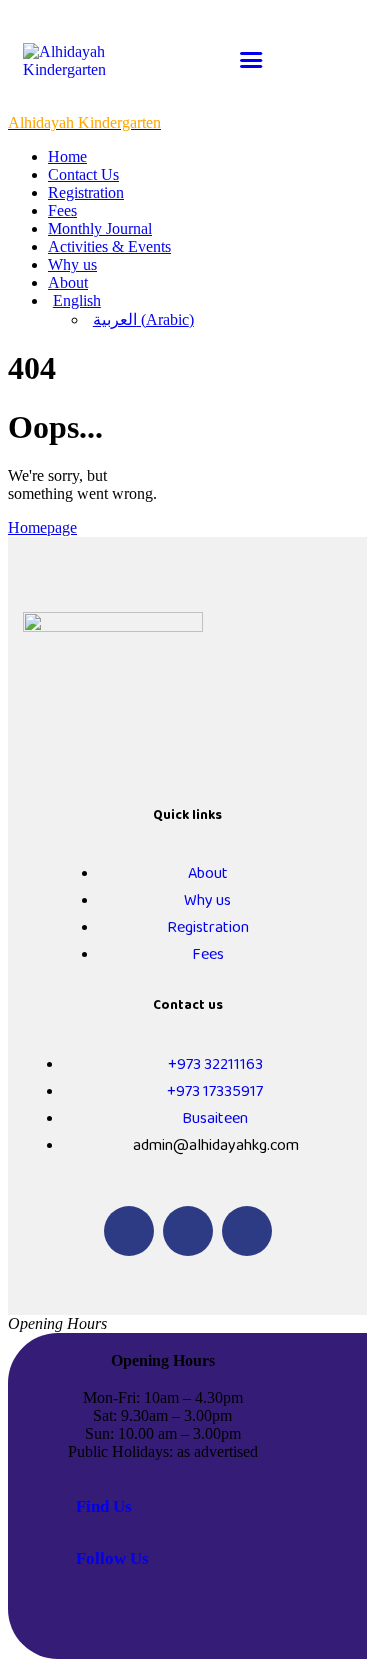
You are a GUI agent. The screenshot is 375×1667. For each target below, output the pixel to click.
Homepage (42, 527)
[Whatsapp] (188, 1231)
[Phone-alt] (129, 1231)
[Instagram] (247, 1231)
